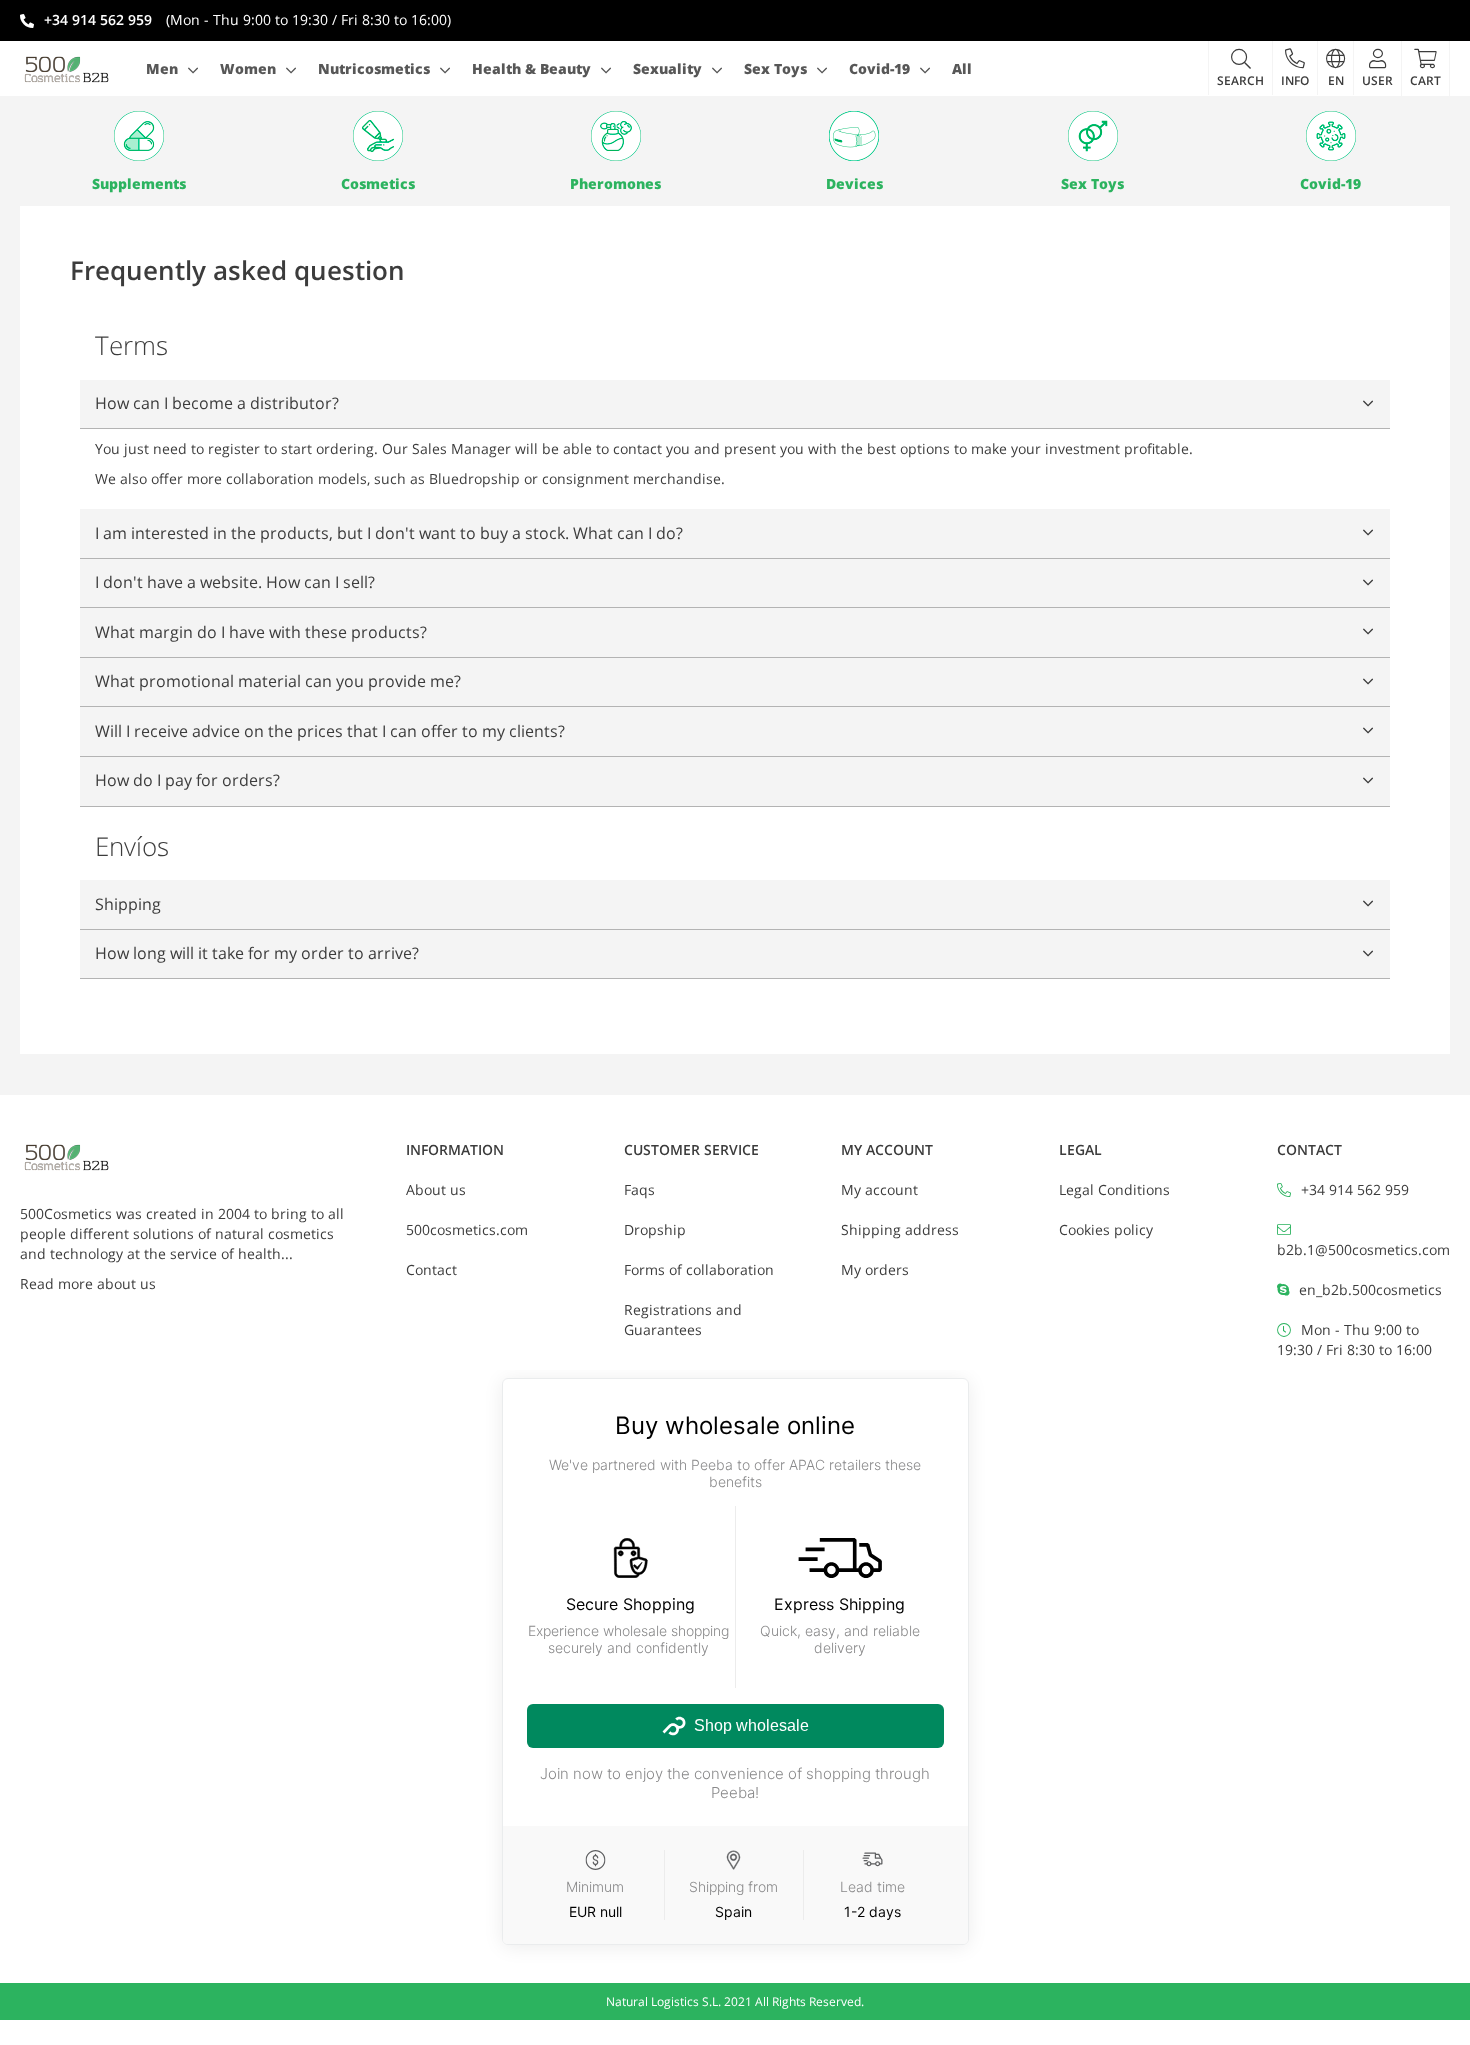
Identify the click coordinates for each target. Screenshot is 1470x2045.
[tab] (735, 405)
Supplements (139, 183)
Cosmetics (378, 183)
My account (879, 1189)
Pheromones (615, 183)
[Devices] (854, 136)
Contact (431, 1269)
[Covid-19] (1331, 136)
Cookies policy (1106, 1229)
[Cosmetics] (377, 136)
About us (436, 1189)
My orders (875, 1269)
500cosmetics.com (467, 1229)
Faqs (639, 1189)
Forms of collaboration (699, 1269)
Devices (854, 183)
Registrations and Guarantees (683, 1319)
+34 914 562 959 (1355, 1189)
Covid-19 (1330, 183)
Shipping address (900, 1229)
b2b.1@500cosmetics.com (1363, 1249)
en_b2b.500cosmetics (1370, 1289)
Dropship (655, 1229)
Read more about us (88, 1283)
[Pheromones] (616, 136)
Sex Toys (1092, 183)
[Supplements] (139, 136)
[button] (1294, 68)
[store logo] (67, 69)
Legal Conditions (1114, 1189)
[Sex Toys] (1092, 136)
